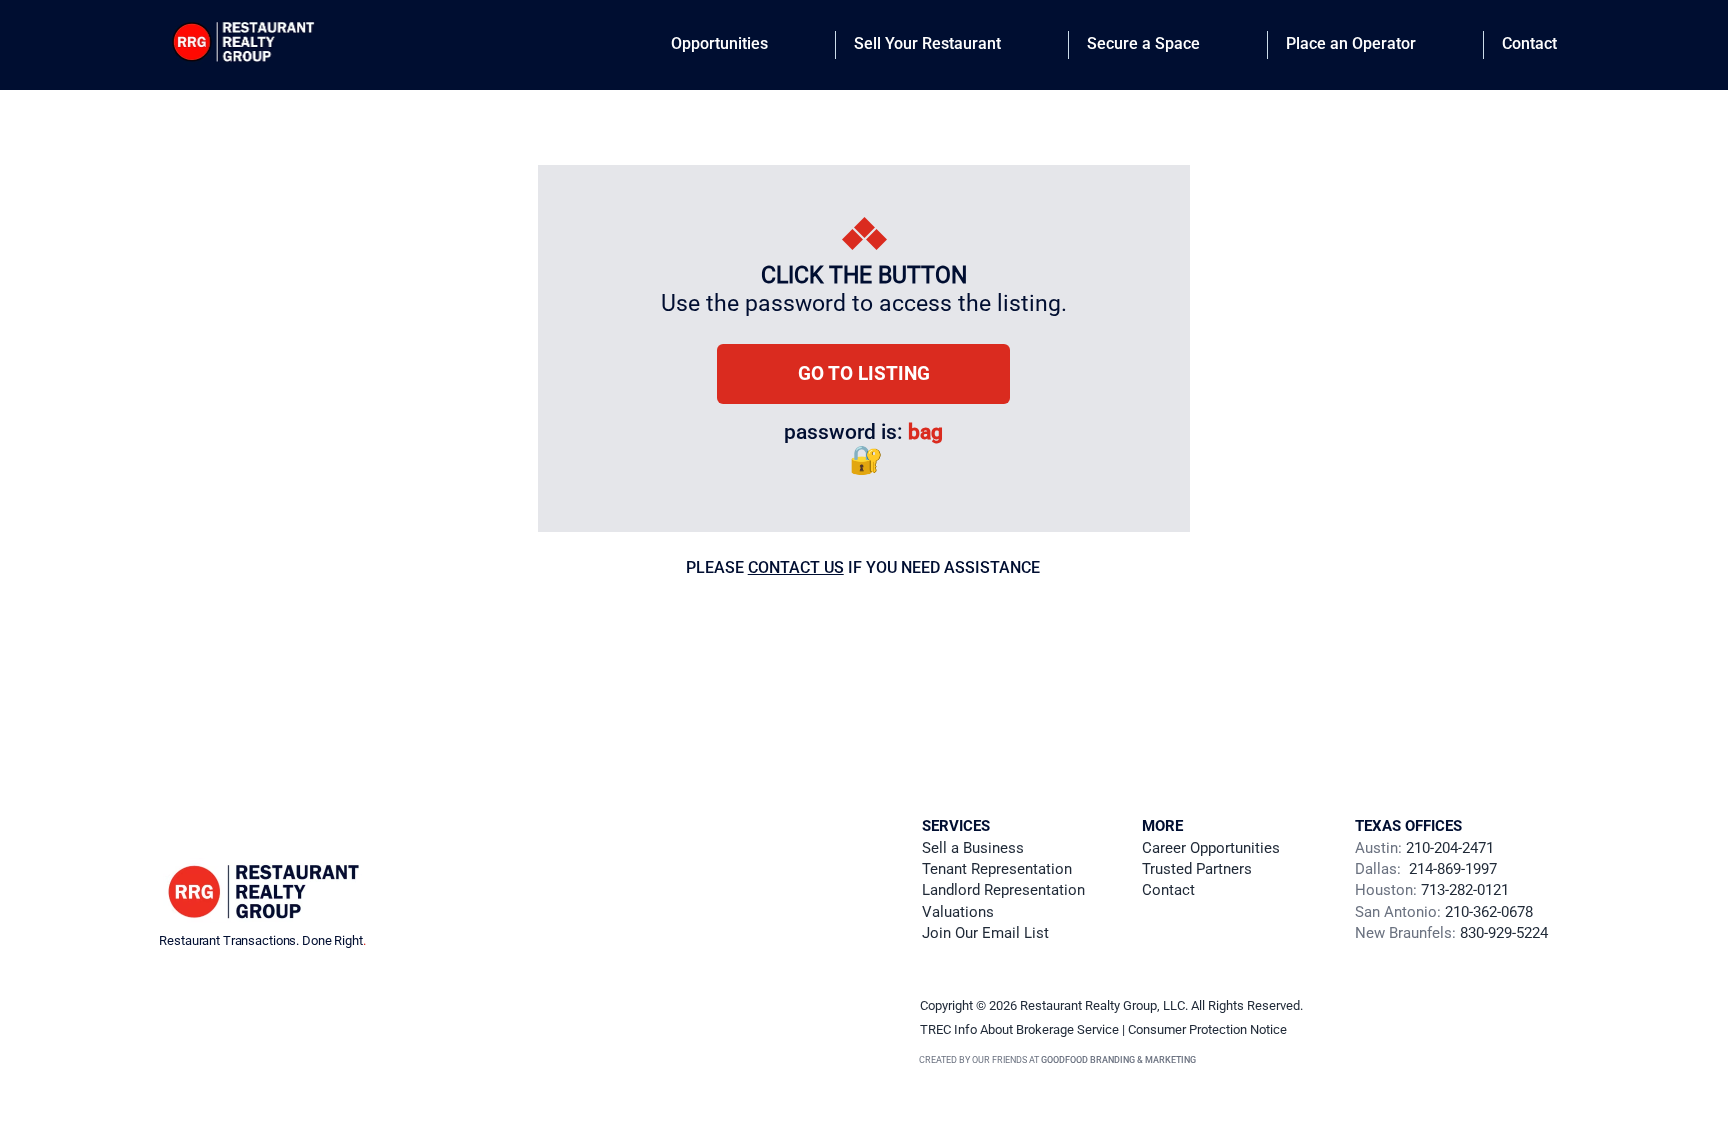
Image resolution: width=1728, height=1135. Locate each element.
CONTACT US (796, 567)
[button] (985, 933)
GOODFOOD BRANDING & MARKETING (1118, 1060)
